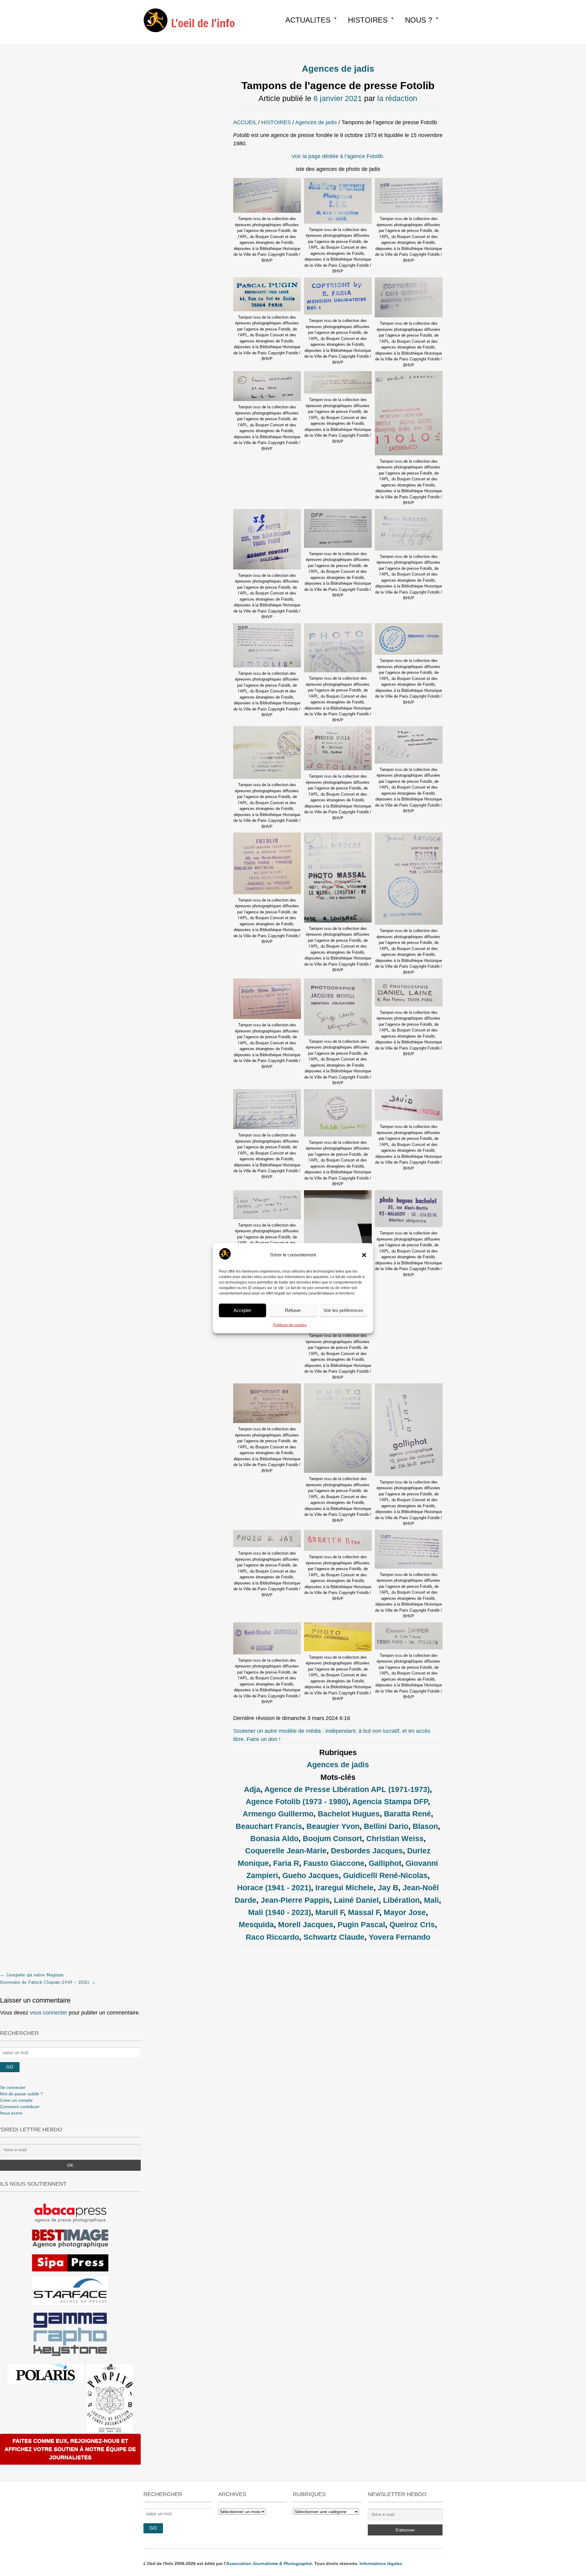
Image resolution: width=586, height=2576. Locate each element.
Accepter (242, 1310)
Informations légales (381, 2563)
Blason (425, 1826)
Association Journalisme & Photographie (269, 2563)
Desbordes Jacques (367, 1851)
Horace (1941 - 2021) (274, 1888)
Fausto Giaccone (334, 1863)
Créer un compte (16, 2100)
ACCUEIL (245, 122)
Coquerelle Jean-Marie (286, 1851)
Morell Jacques (306, 1924)
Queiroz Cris (412, 1924)
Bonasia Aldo (274, 1838)
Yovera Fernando (400, 1937)
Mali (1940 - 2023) (280, 1912)
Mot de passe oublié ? (21, 2094)
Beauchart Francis (269, 1826)
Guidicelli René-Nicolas (385, 1875)
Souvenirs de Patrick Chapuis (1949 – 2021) (48, 1982)
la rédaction (397, 98)
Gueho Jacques (311, 1875)
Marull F (329, 1912)
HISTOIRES (368, 20)
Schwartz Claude (334, 1937)
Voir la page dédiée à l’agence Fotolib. (338, 156)
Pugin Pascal (361, 1924)
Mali (431, 1900)
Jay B (388, 1888)
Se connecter (13, 2087)
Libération (401, 1900)
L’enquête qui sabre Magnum (32, 1975)
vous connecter (49, 2013)
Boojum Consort (332, 1838)
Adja (252, 1789)
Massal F (364, 1912)
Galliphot (385, 1863)
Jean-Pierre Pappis (295, 1900)
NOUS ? (419, 20)
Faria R (286, 1863)
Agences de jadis (338, 69)
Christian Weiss (395, 1838)
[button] (364, 1255)
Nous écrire (11, 2113)
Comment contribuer (20, 2107)
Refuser (293, 1310)
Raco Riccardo (272, 1937)
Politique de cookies (290, 1325)
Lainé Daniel (356, 1900)
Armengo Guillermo (278, 1814)
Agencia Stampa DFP (390, 1801)
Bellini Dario (386, 1826)
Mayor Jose (405, 1912)
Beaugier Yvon (333, 1826)
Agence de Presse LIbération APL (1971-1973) (347, 1789)
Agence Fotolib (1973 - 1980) (297, 1801)
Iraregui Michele (344, 1888)
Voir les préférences (343, 1310)
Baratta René (407, 1814)
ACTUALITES (308, 20)
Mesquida (256, 1924)
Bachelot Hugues (349, 1814)
